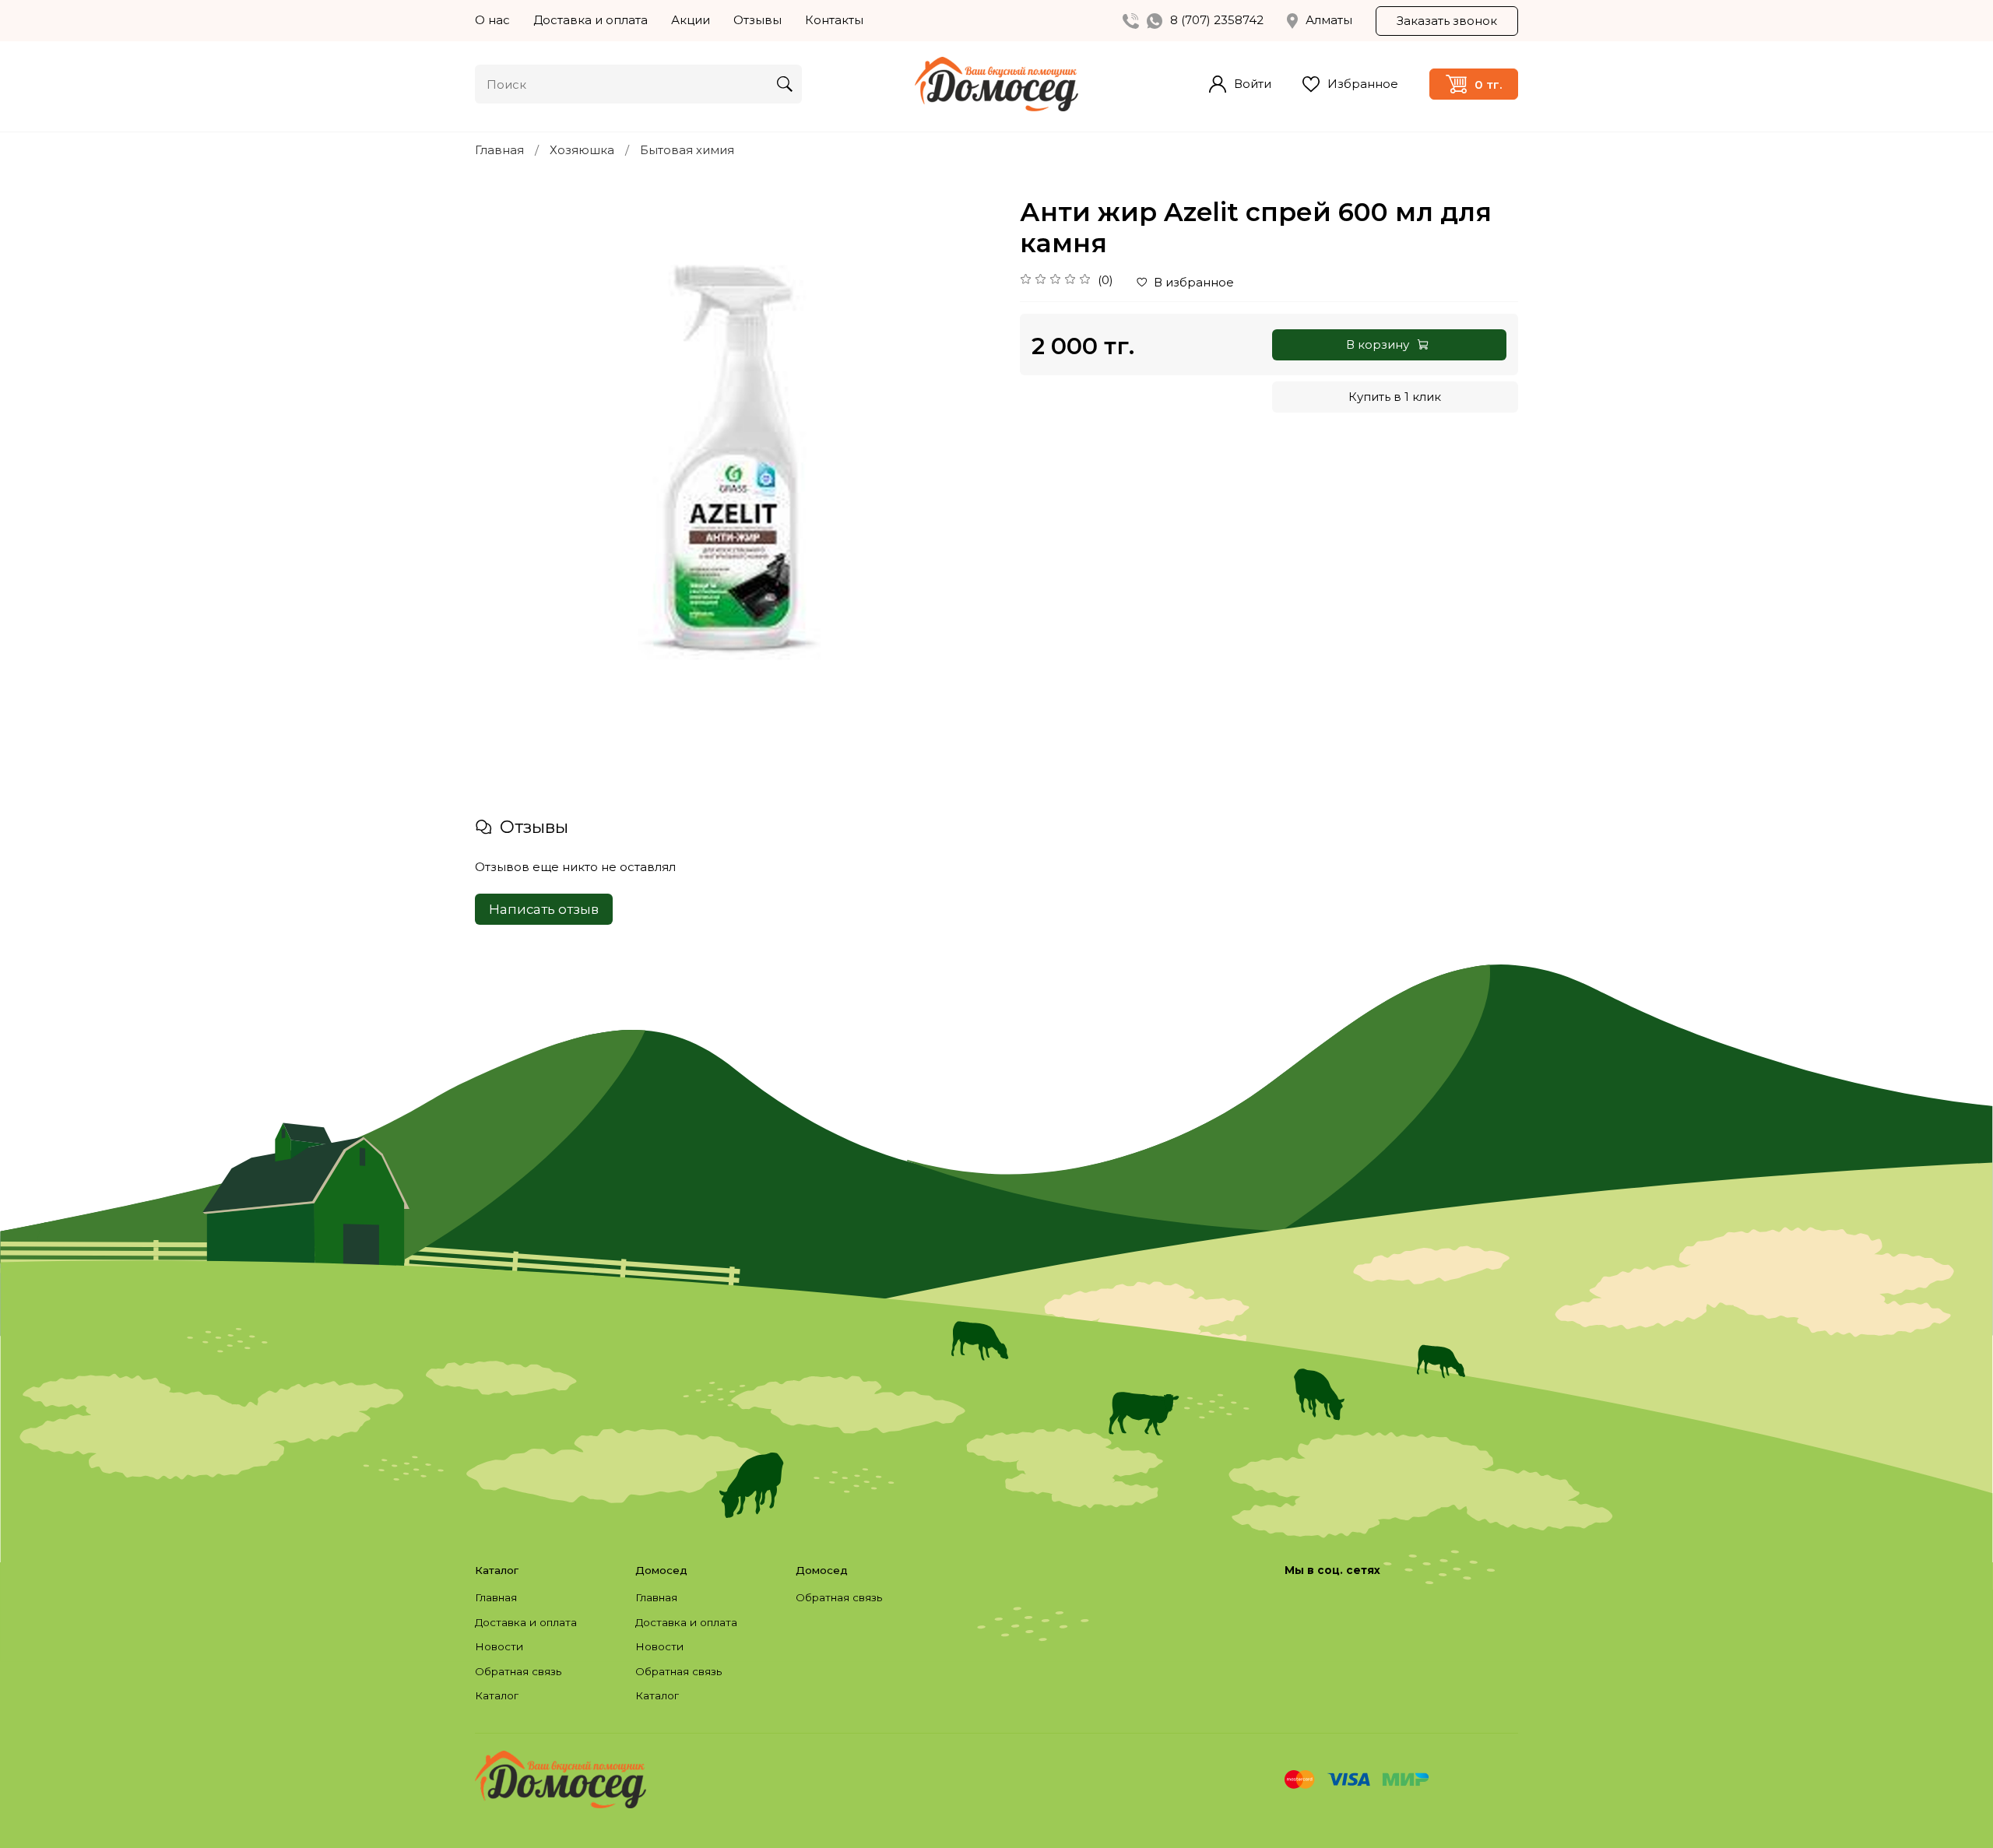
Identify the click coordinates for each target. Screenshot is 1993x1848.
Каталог (497, 1695)
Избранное (1363, 84)
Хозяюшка (582, 150)
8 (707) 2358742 (1217, 20)
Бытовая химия (687, 150)
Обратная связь (518, 1671)
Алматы (1329, 20)
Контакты (834, 20)
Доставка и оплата (591, 20)
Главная (499, 150)
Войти (1253, 84)
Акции (691, 20)
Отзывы (757, 20)
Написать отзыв (544, 909)
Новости (499, 1646)
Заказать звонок (1447, 21)
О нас (492, 20)
